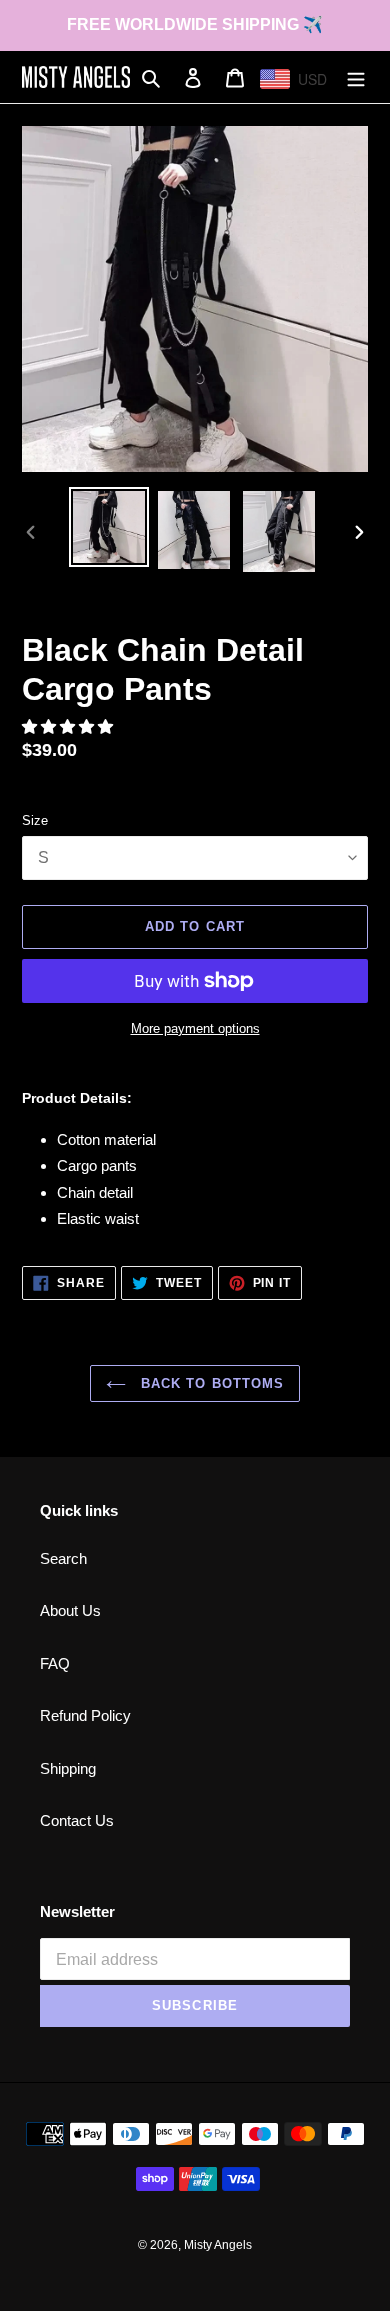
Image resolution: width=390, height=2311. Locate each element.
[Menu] (356, 77)
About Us (70, 1610)
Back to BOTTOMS (210, 1383)
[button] (69, 726)
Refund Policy (85, 1715)
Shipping (68, 1768)
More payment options (195, 1028)
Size (35, 820)
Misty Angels (218, 2245)
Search (63, 1558)
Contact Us (77, 1820)
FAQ (55, 1663)
